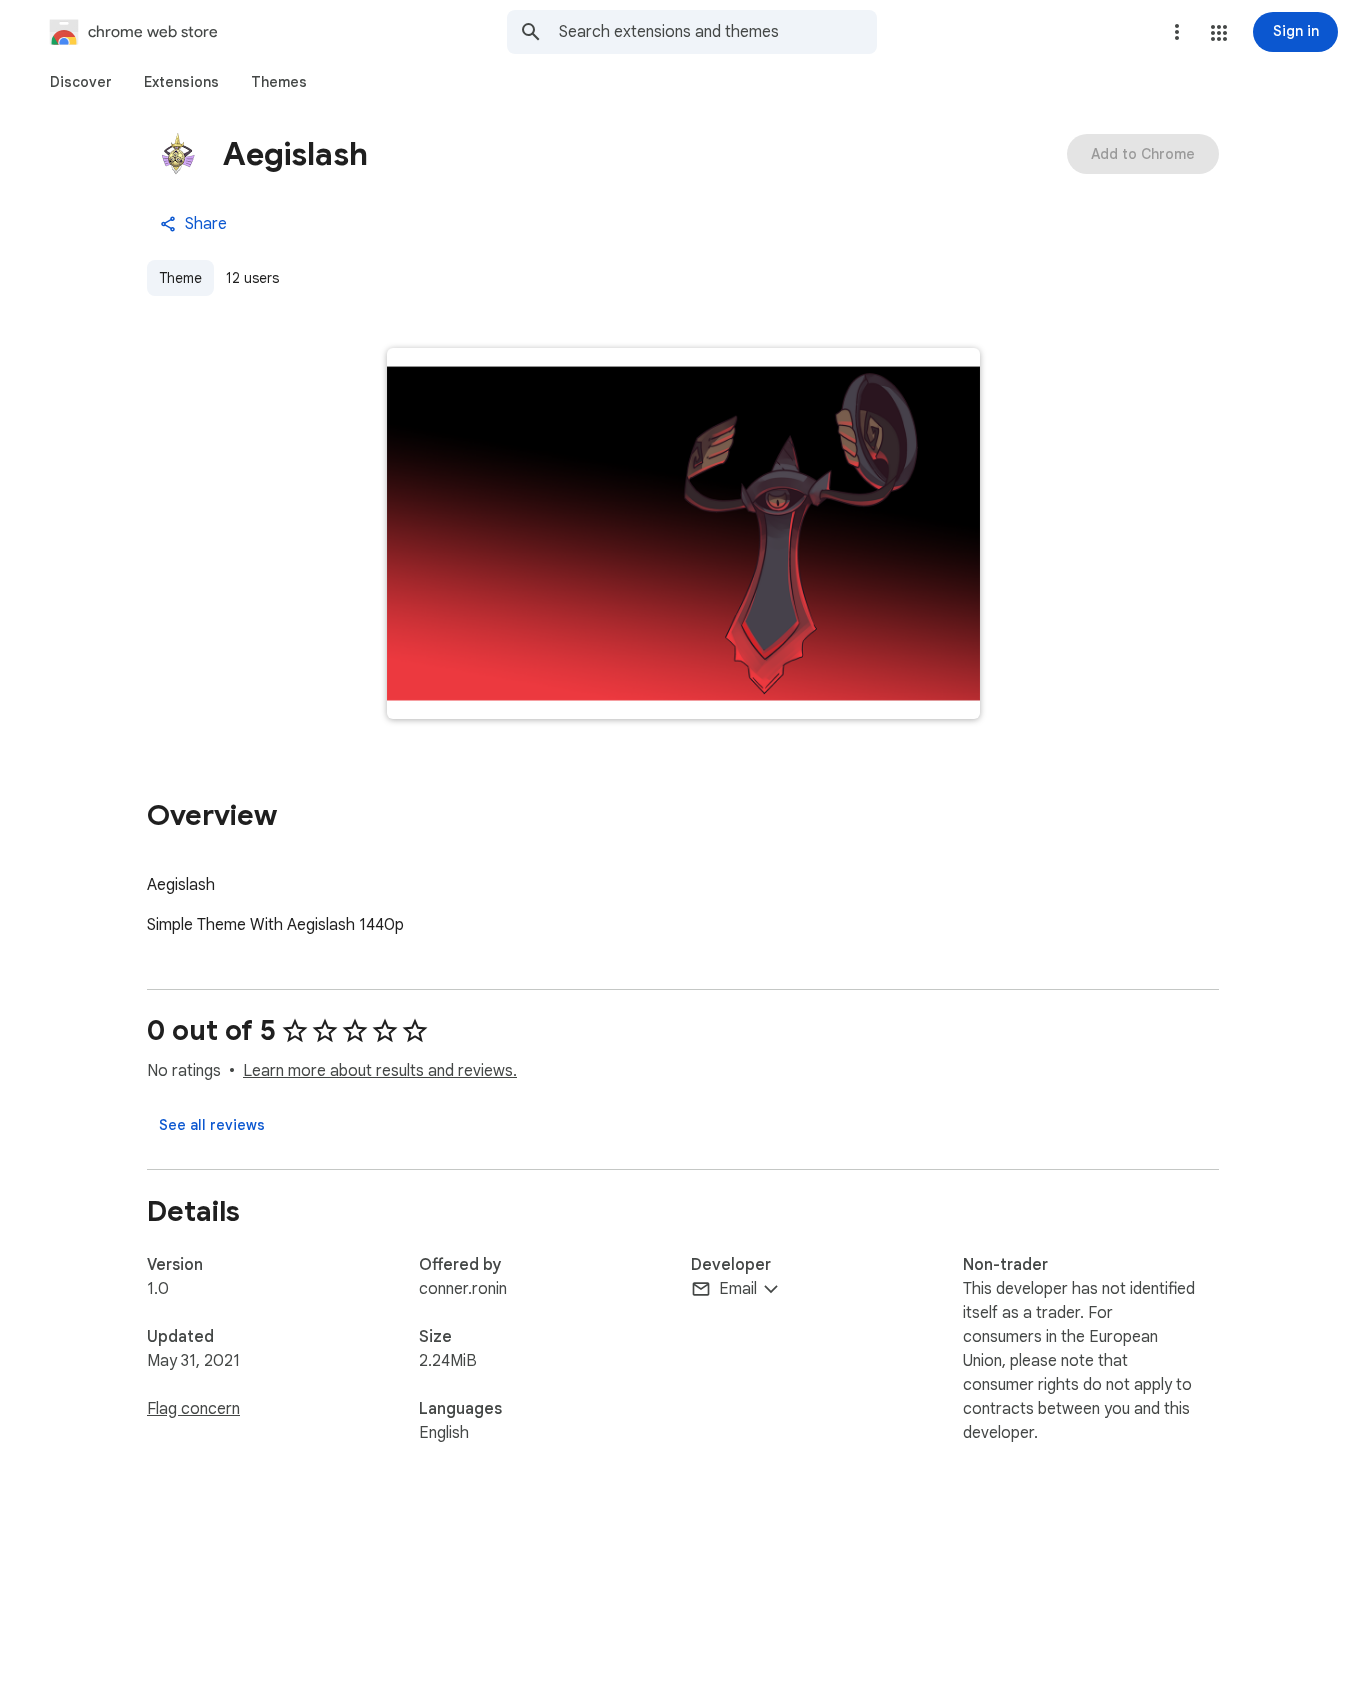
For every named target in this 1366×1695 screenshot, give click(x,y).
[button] (1219, 33)
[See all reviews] (212, 1125)
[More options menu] (1177, 32)
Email (738, 1289)
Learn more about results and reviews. (380, 1071)
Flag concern (193, 1409)
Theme (180, 278)
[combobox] (718, 32)
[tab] (81, 82)
